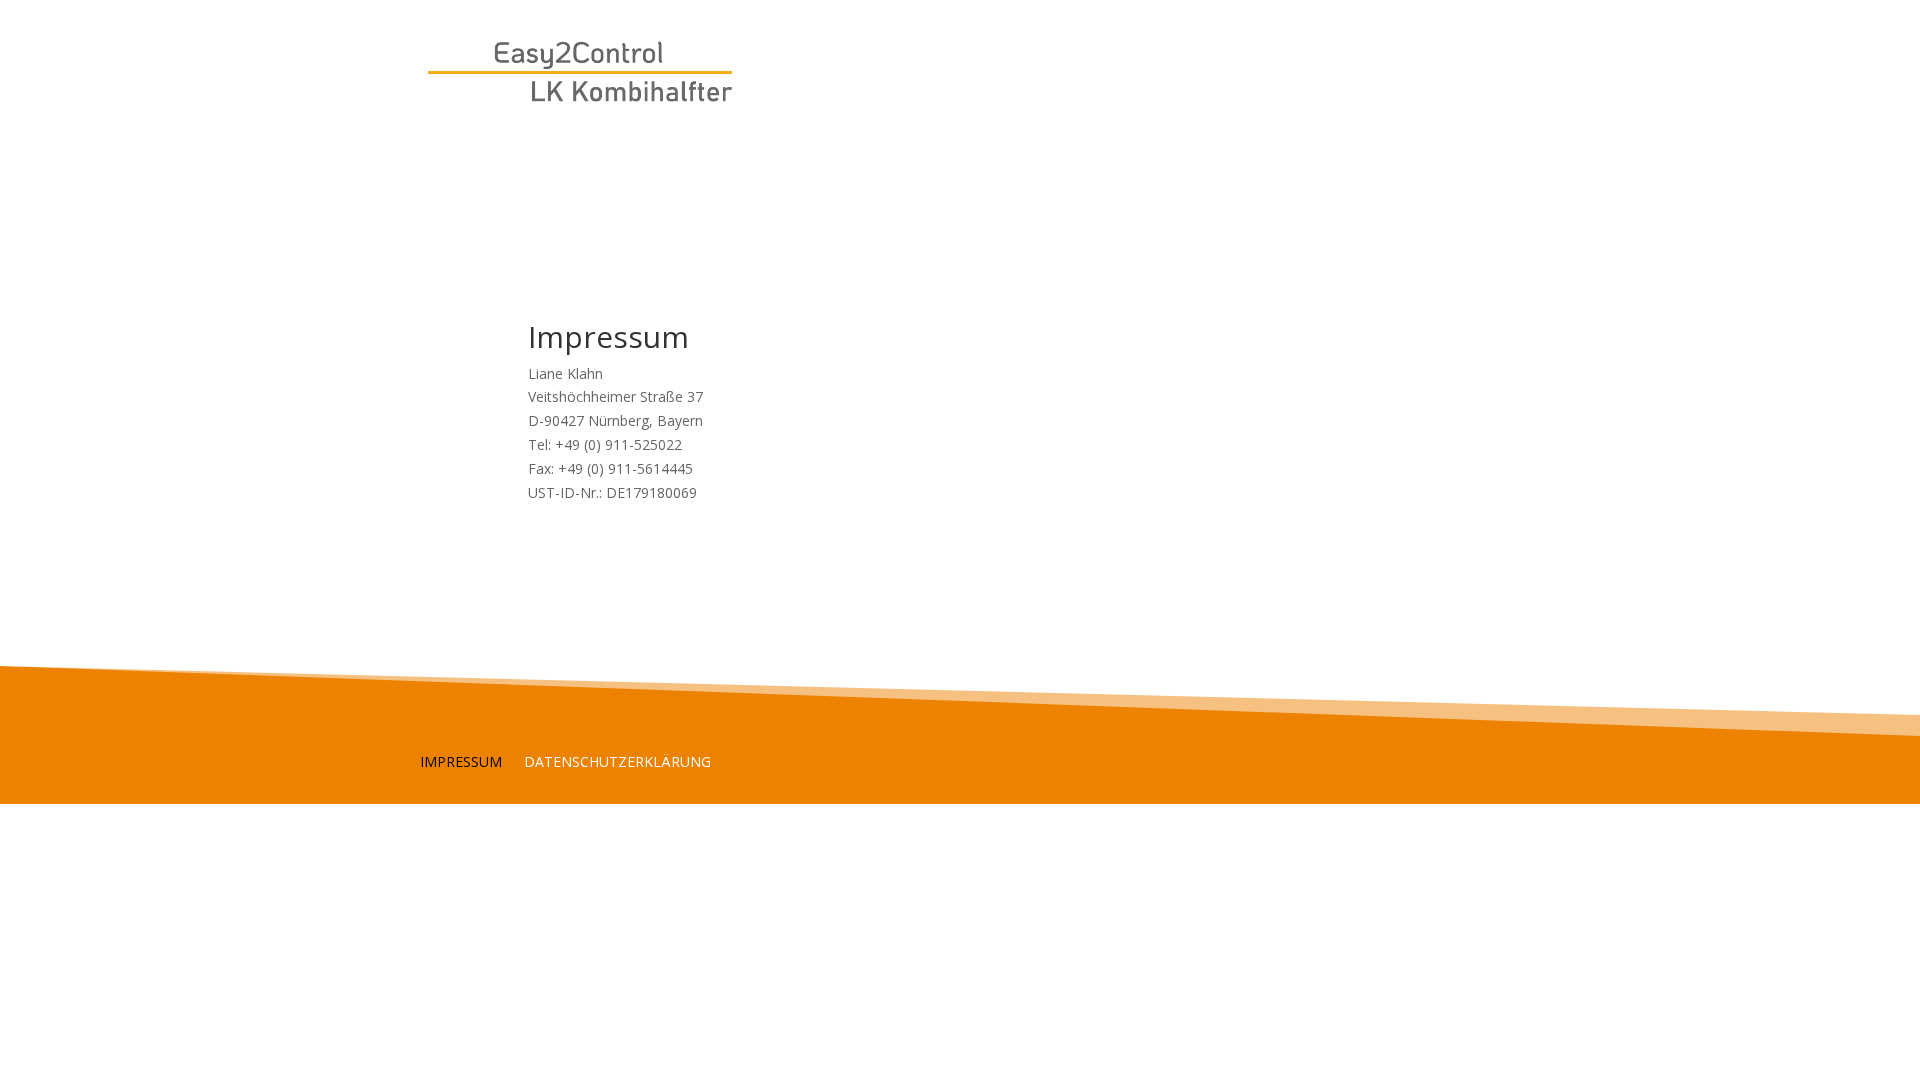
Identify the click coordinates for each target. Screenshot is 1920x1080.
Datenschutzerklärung (617, 763)
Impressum (461, 763)
